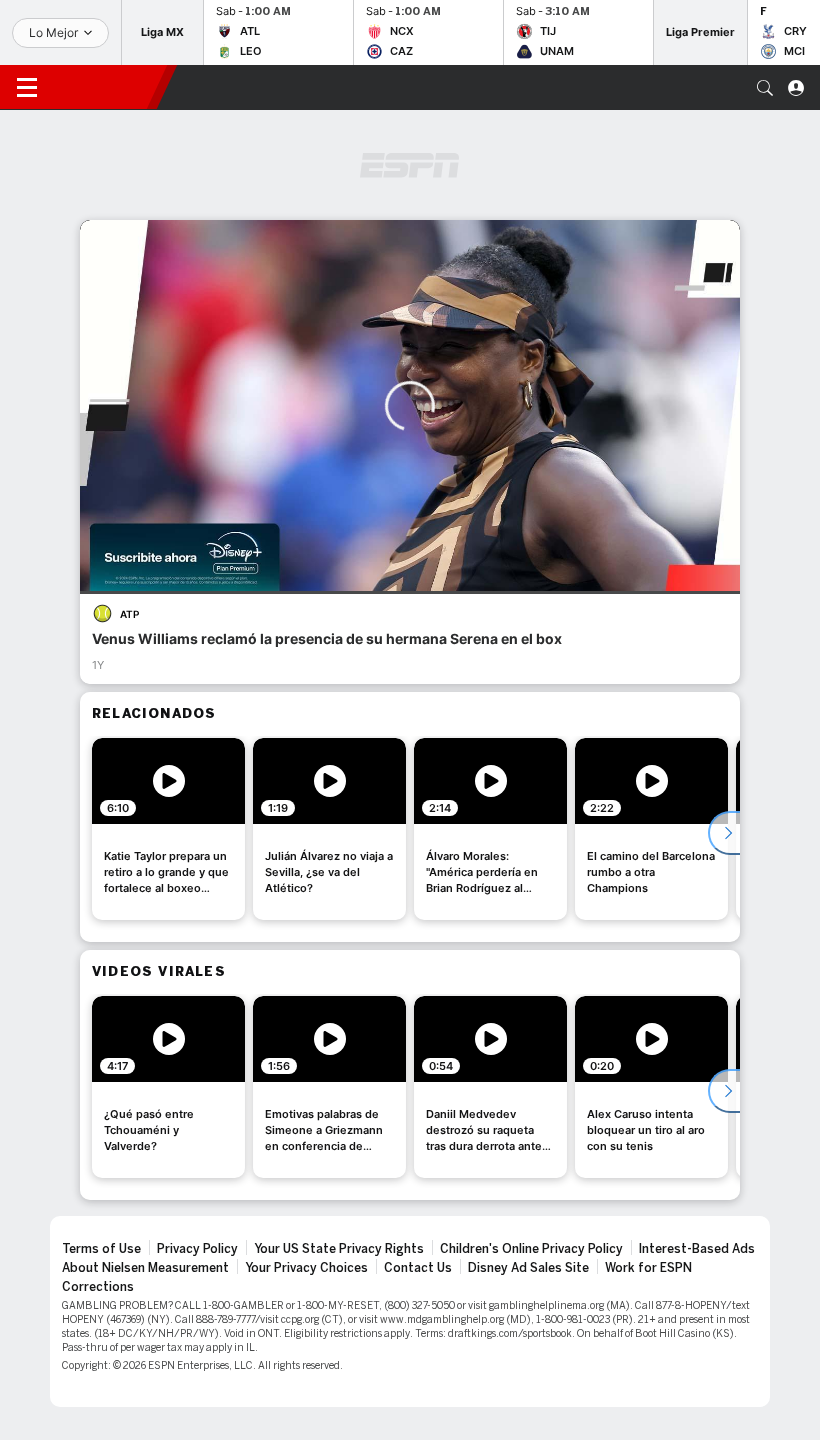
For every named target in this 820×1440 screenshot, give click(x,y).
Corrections (98, 1287)
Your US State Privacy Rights (339, 1249)
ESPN (105, 87)
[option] (168, 829)
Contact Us (418, 1268)
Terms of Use (101, 1249)
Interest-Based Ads (697, 1249)
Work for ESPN (648, 1268)
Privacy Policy (197, 1249)
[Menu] (27, 88)
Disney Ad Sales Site (528, 1268)
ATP (129, 614)
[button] (765, 88)
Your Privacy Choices (306, 1268)
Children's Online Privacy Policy (531, 1249)
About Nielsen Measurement (145, 1268)
